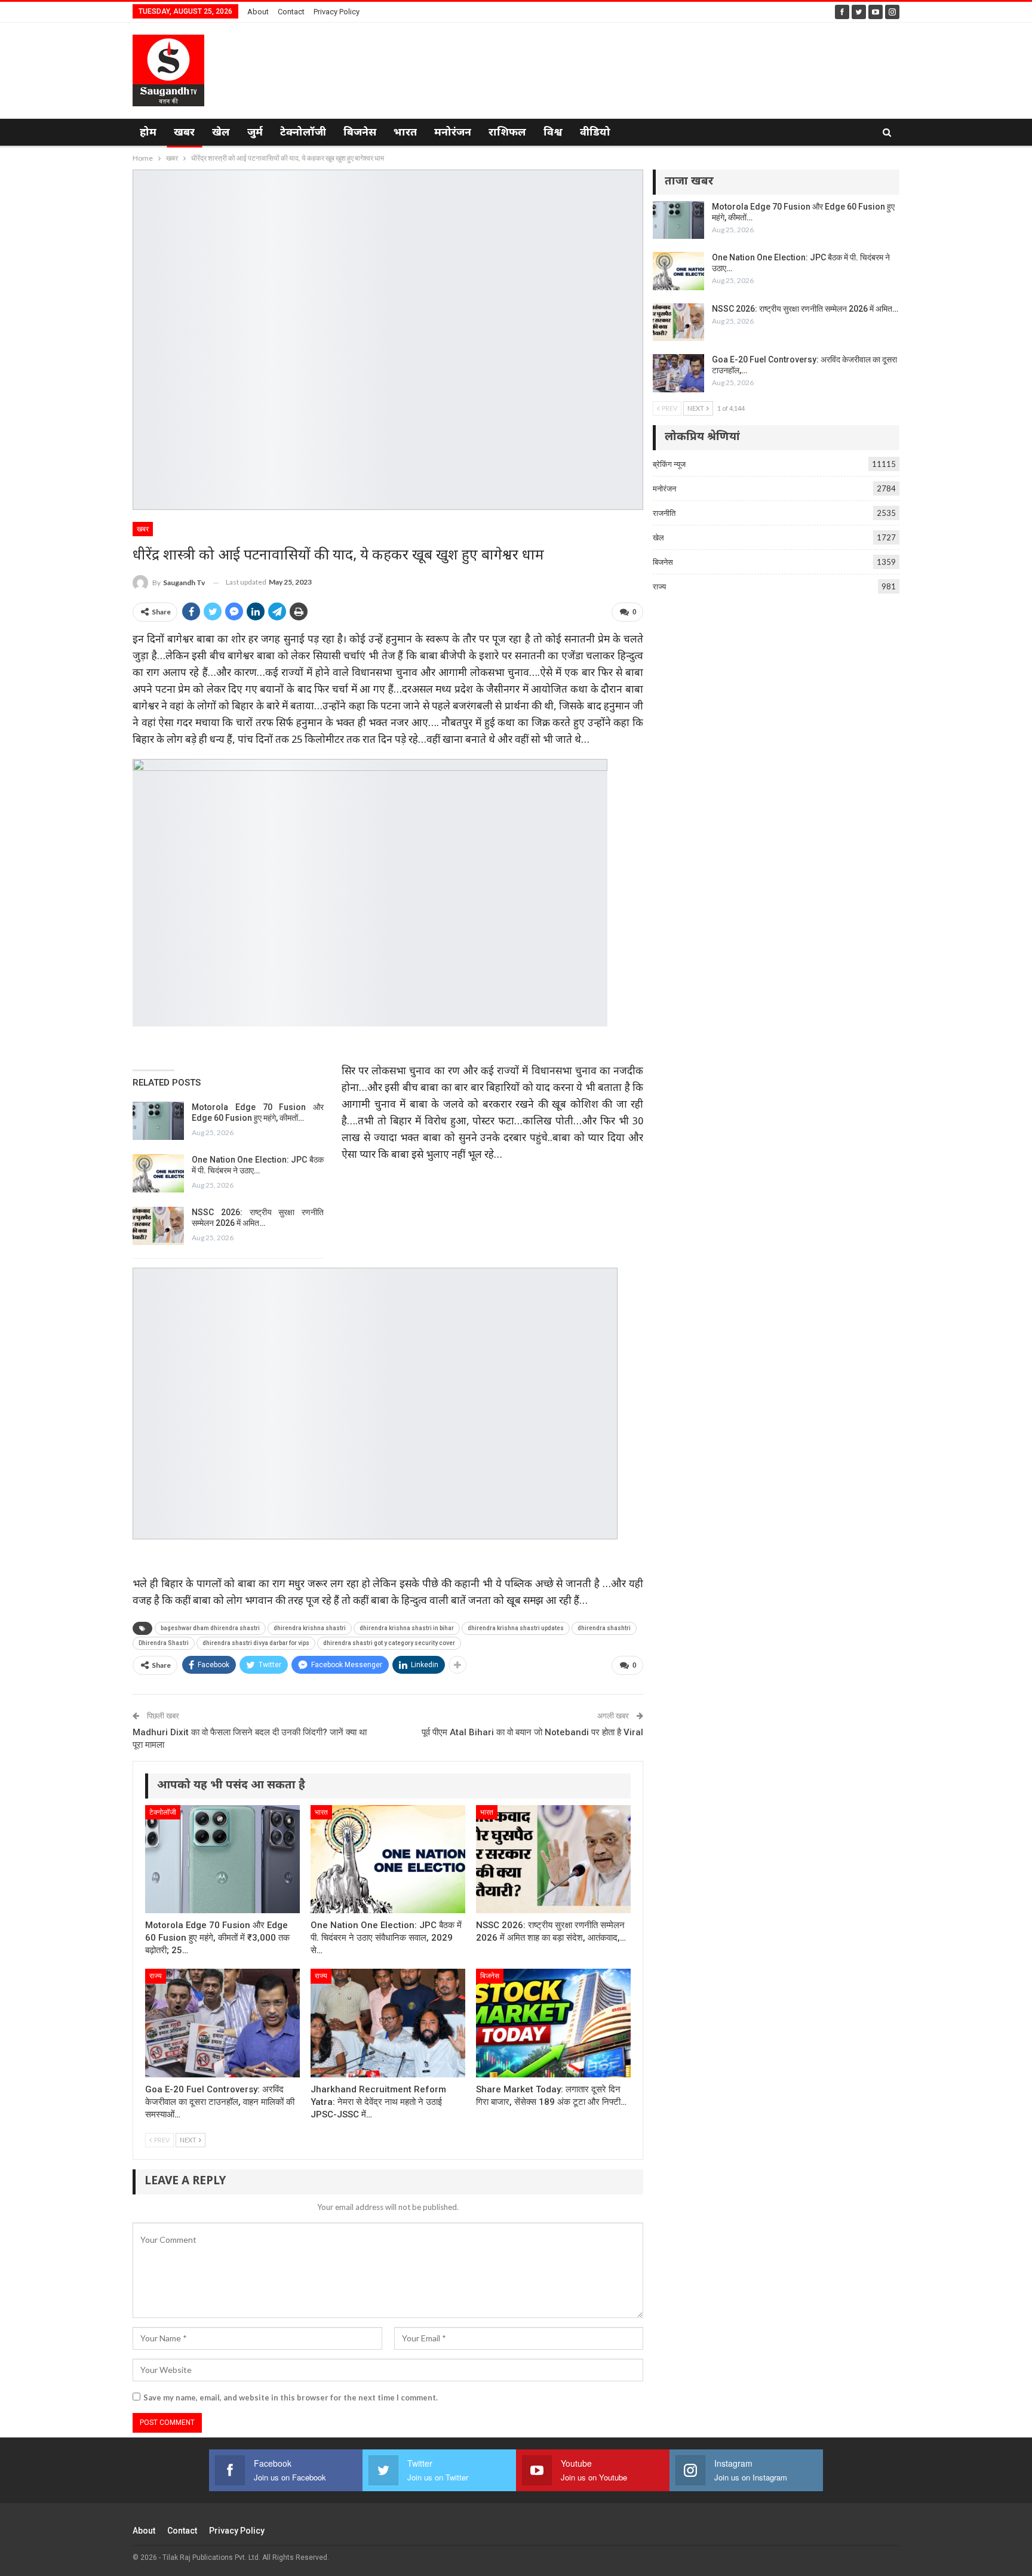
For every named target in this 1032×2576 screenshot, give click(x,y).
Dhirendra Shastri (164, 1643)
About (258, 12)
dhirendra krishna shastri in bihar (407, 1628)
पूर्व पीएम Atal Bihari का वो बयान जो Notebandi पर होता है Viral (532, 1732)
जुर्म (255, 133)
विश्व (553, 133)
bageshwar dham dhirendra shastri (210, 1628)
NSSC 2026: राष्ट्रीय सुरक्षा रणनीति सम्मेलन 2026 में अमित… (805, 309)
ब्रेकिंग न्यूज (669, 464)
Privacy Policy (337, 12)
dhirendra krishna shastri (310, 1628)
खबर (184, 133)
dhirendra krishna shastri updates (516, 1628)
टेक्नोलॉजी (303, 133)
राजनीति (664, 513)
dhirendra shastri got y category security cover (389, 1643)
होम (148, 133)
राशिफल (507, 133)
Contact (291, 12)
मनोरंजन (453, 133)
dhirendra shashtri (604, 1628)
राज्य (156, 1976)
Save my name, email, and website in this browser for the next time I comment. (291, 2397)
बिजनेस (360, 133)
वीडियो (595, 133)
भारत (405, 133)
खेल (221, 133)
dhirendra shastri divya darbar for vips (256, 1643)
